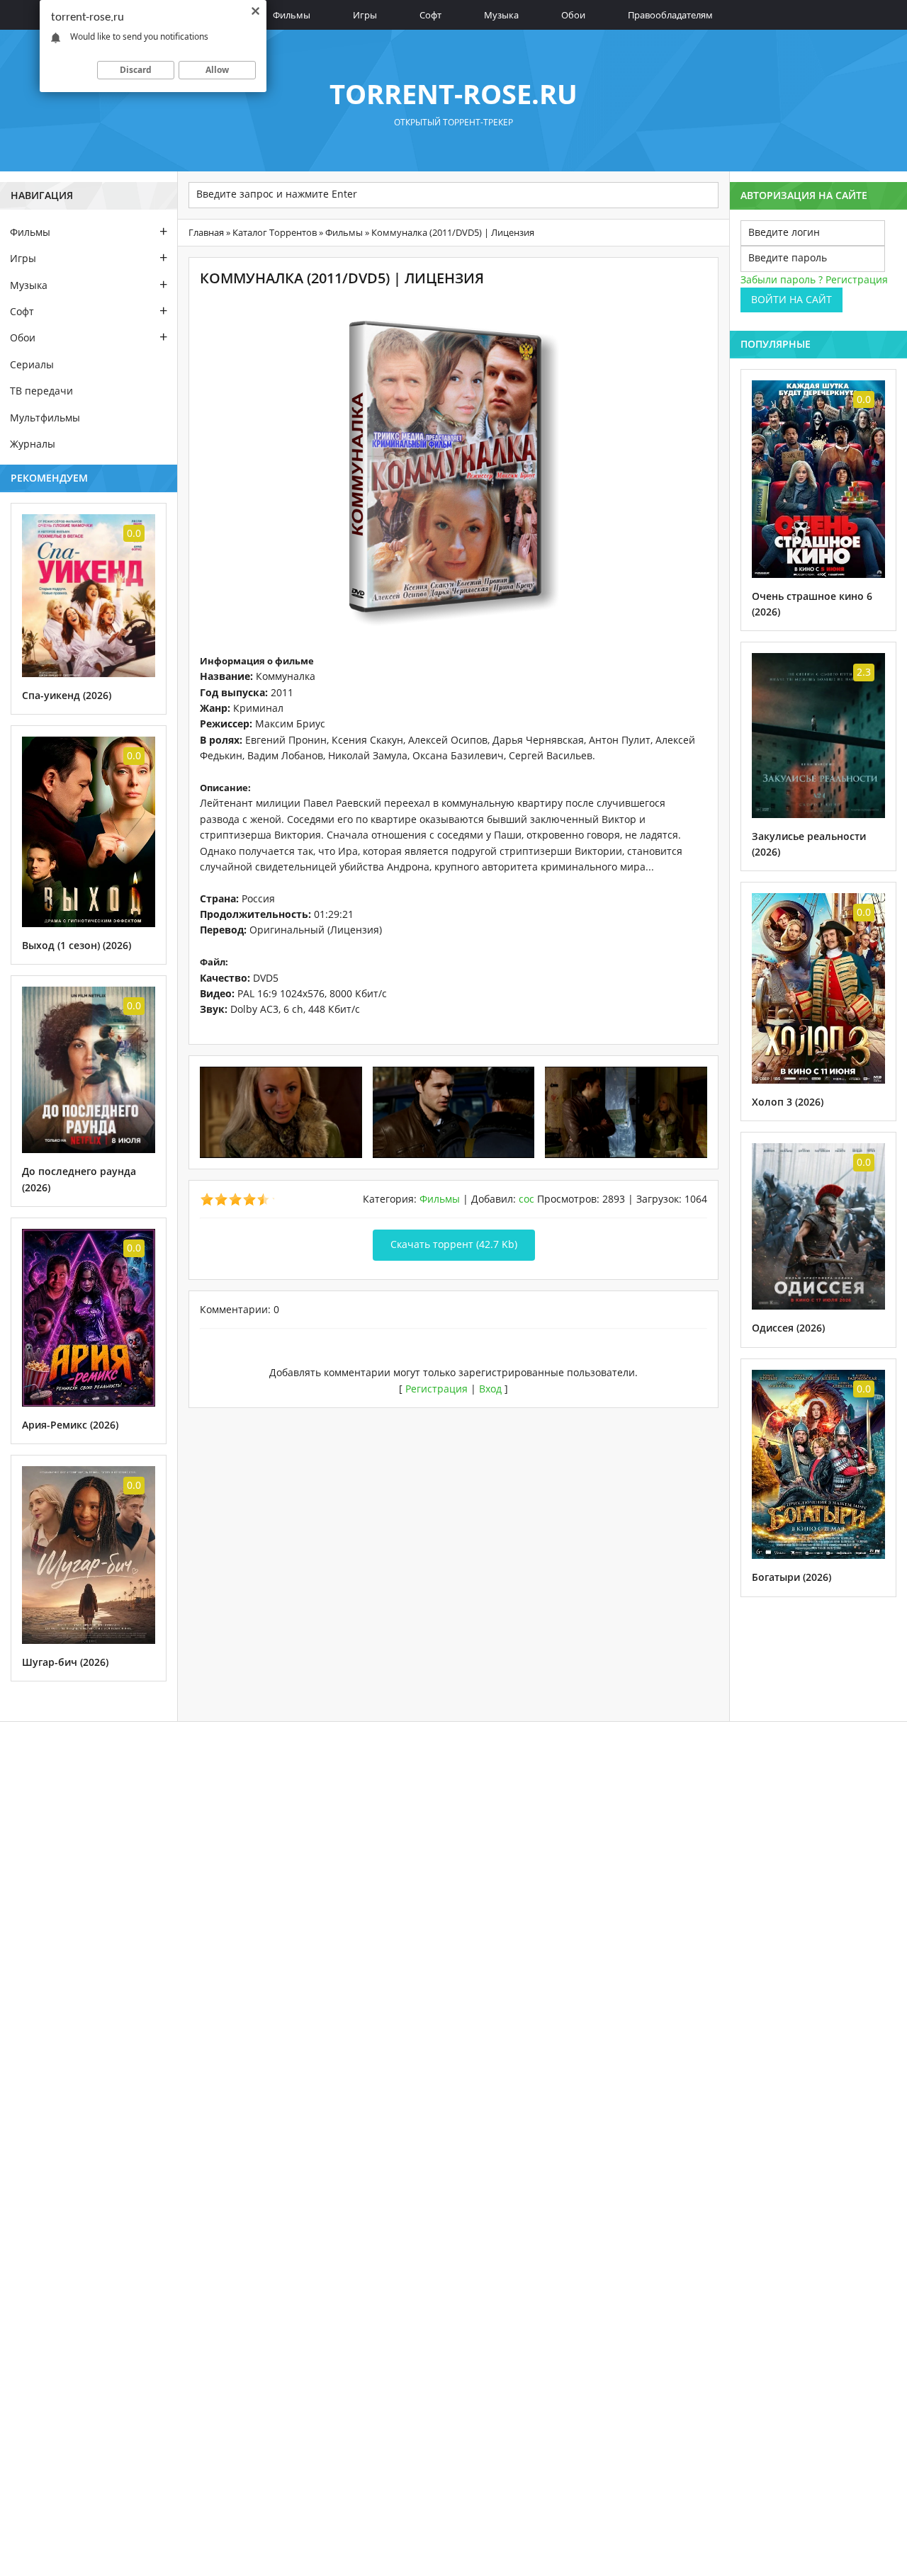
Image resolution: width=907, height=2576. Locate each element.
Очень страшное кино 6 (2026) (812, 604)
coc (526, 1199)
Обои (573, 15)
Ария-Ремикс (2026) (70, 1425)
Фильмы (292, 15)
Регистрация (436, 1389)
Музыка (501, 15)
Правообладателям (670, 15)
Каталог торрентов (275, 232)
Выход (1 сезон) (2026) (77, 945)
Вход (490, 1389)
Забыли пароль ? (782, 279)
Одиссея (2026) (788, 1328)
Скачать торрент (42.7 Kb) (454, 1244)
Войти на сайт (791, 299)
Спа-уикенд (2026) (67, 695)
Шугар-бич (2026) (65, 1662)
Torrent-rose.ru (453, 93)
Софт (430, 15)
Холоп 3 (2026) (788, 1102)
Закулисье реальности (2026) (809, 844)
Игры (365, 15)
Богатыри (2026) (791, 1577)
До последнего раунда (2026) (79, 1179)
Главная (206, 232)
